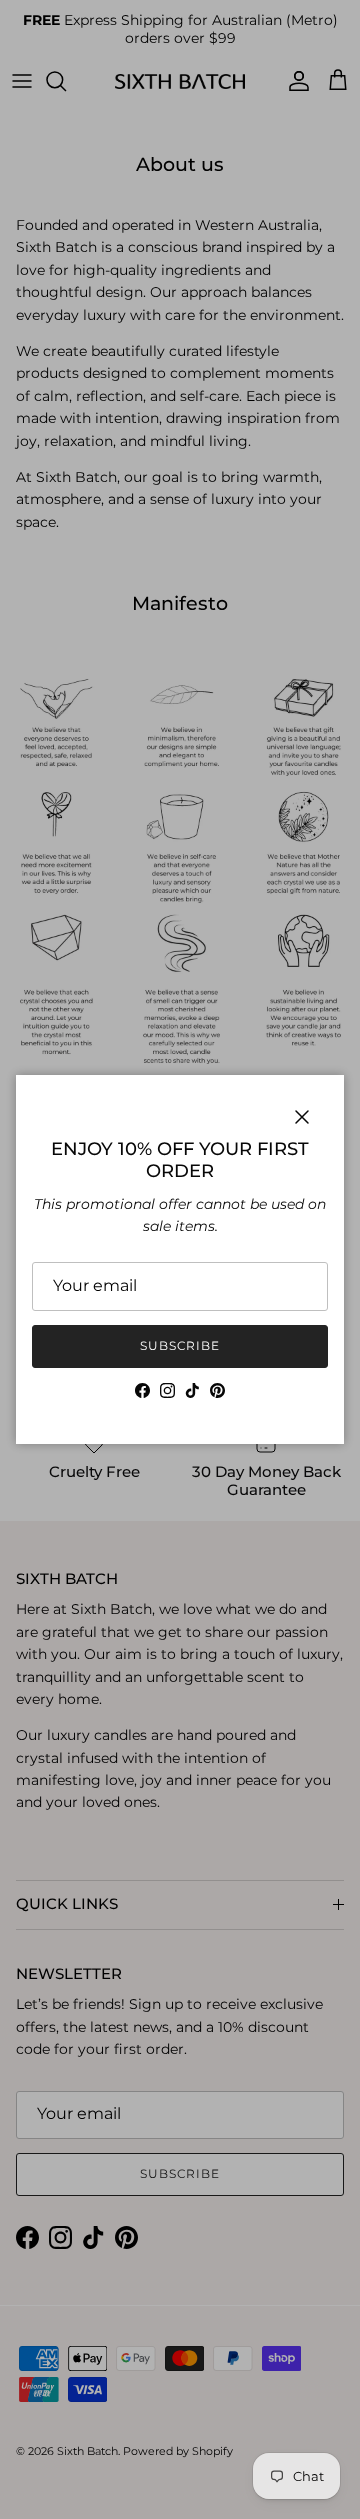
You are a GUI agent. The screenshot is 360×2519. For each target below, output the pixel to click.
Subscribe (180, 1345)
